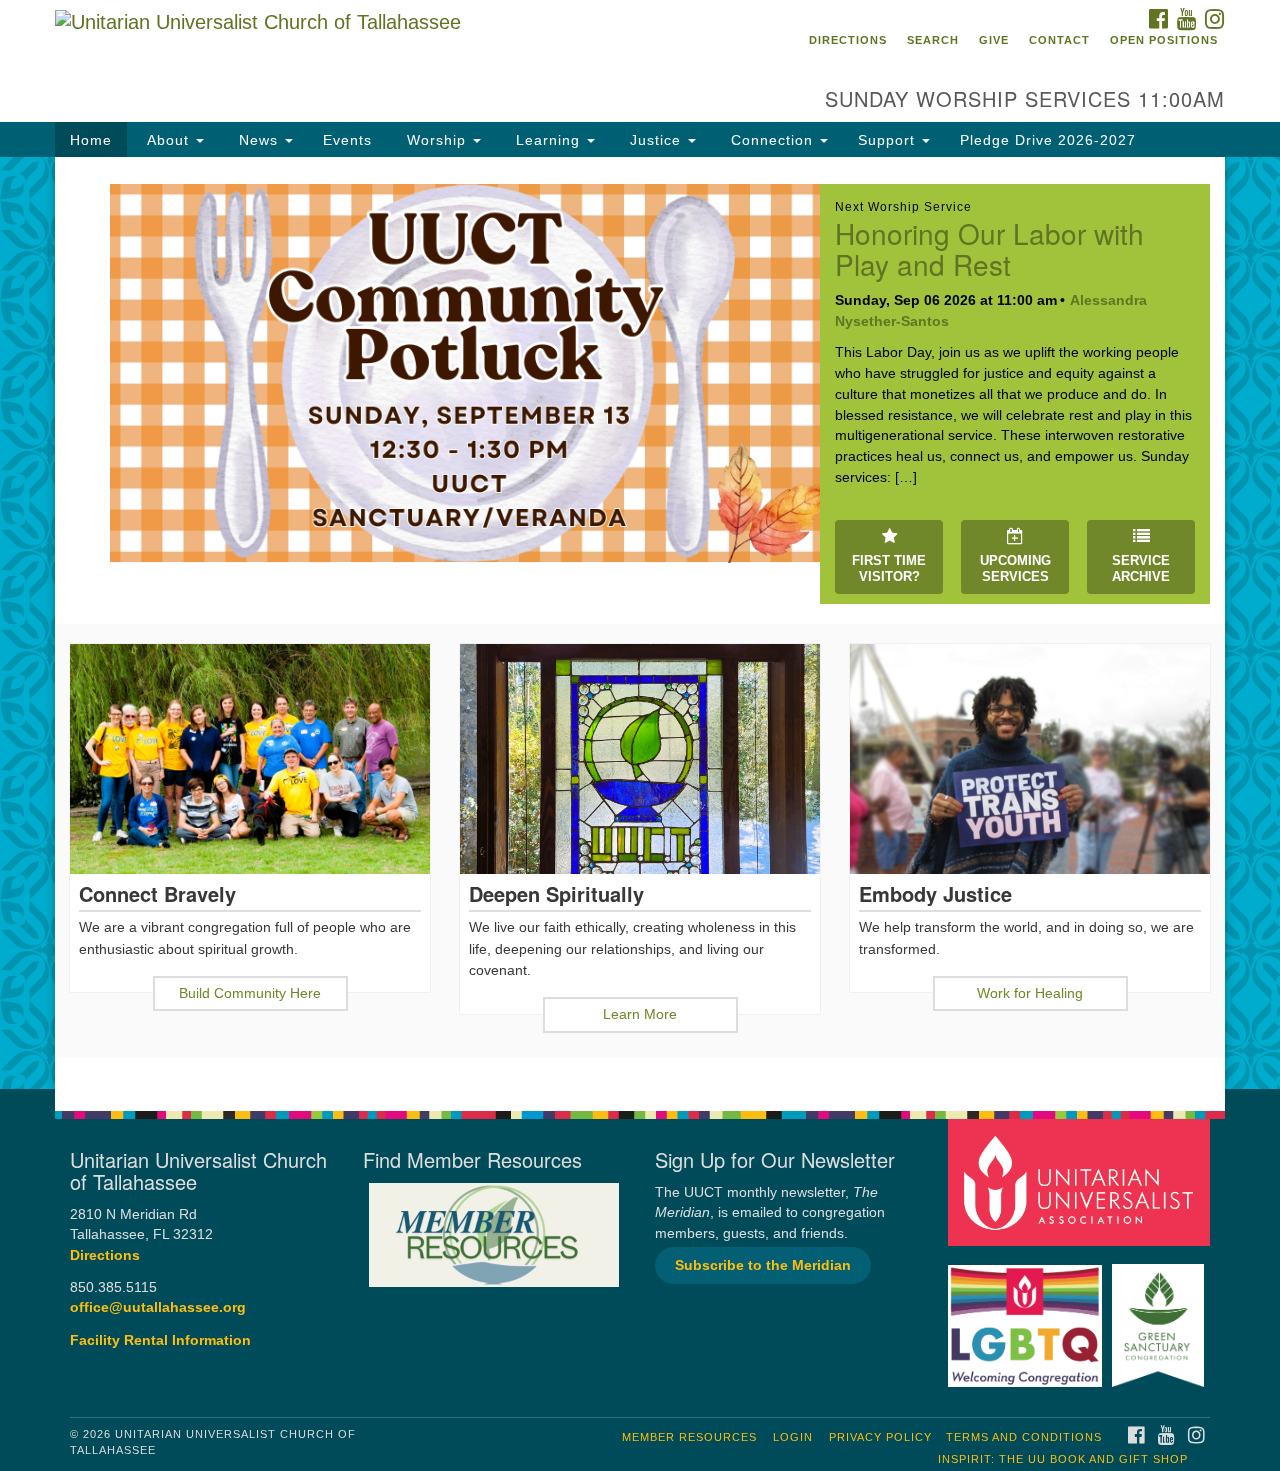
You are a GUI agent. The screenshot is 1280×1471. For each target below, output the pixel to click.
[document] (640, 622)
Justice (655, 140)
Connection (772, 140)
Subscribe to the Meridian (763, 1265)
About (168, 140)
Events (347, 140)
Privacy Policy (880, 1437)
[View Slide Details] (465, 373)
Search (933, 40)
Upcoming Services (1015, 569)
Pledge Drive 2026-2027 (1048, 140)
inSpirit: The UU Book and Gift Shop (1063, 1459)
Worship (436, 140)
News (258, 140)
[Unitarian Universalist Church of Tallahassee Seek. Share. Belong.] (396, 55)
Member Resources (689, 1437)
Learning (548, 140)
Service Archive (1141, 569)
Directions (848, 40)
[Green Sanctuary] (1160, 1315)
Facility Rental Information (160, 1340)
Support (889, 140)
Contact (1059, 40)
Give (994, 40)
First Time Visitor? (889, 569)
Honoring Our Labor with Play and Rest (989, 248)
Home (91, 140)
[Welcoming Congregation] (1028, 1315)
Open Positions (1164, 40)
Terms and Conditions (1024, 1437)
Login (793, 1437)
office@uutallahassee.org (158, 1307)
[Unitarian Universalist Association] (1082, 1181)
